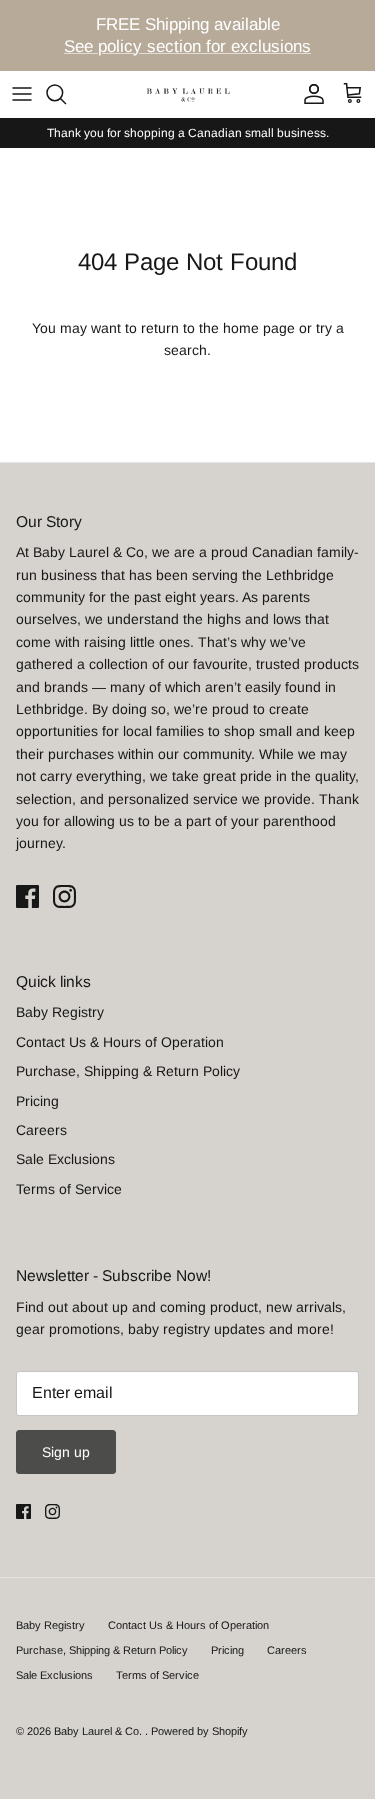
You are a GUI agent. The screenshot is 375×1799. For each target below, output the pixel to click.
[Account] (309, 94)
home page (259, 328)
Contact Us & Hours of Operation (120, 1042)
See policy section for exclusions (187, 46)
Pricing (37, 1101)
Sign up (66, 1452)
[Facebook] (27, 896)
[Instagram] (64, 896)
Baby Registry (60, 1012)
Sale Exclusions (65, 1159)
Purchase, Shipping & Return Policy (128, 1071)
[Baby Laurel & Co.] (188, 93)
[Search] (66, 94)
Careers (41, 1130)
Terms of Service (69, 1189)
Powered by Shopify (199, 1731)
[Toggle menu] (22, 94)
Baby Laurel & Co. (99, 1731)
